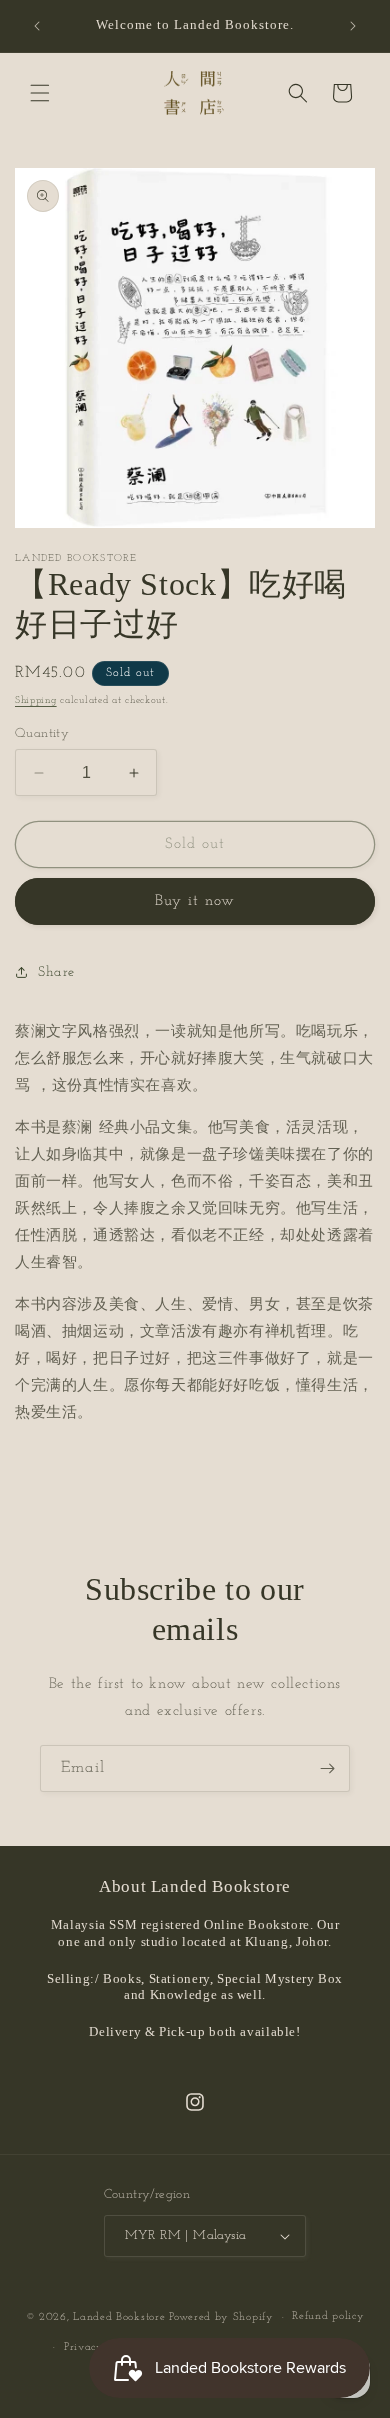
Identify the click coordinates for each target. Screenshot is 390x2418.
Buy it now (195, 901)
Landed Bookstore (119, 2317)
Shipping (36, 700)
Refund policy (328, 2316)
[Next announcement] (353, 26)
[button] (40, 93)
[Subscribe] (327, 1768)
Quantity (42, 733)
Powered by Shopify (221, 2317)
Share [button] (56, 972)
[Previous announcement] (37, 26)
